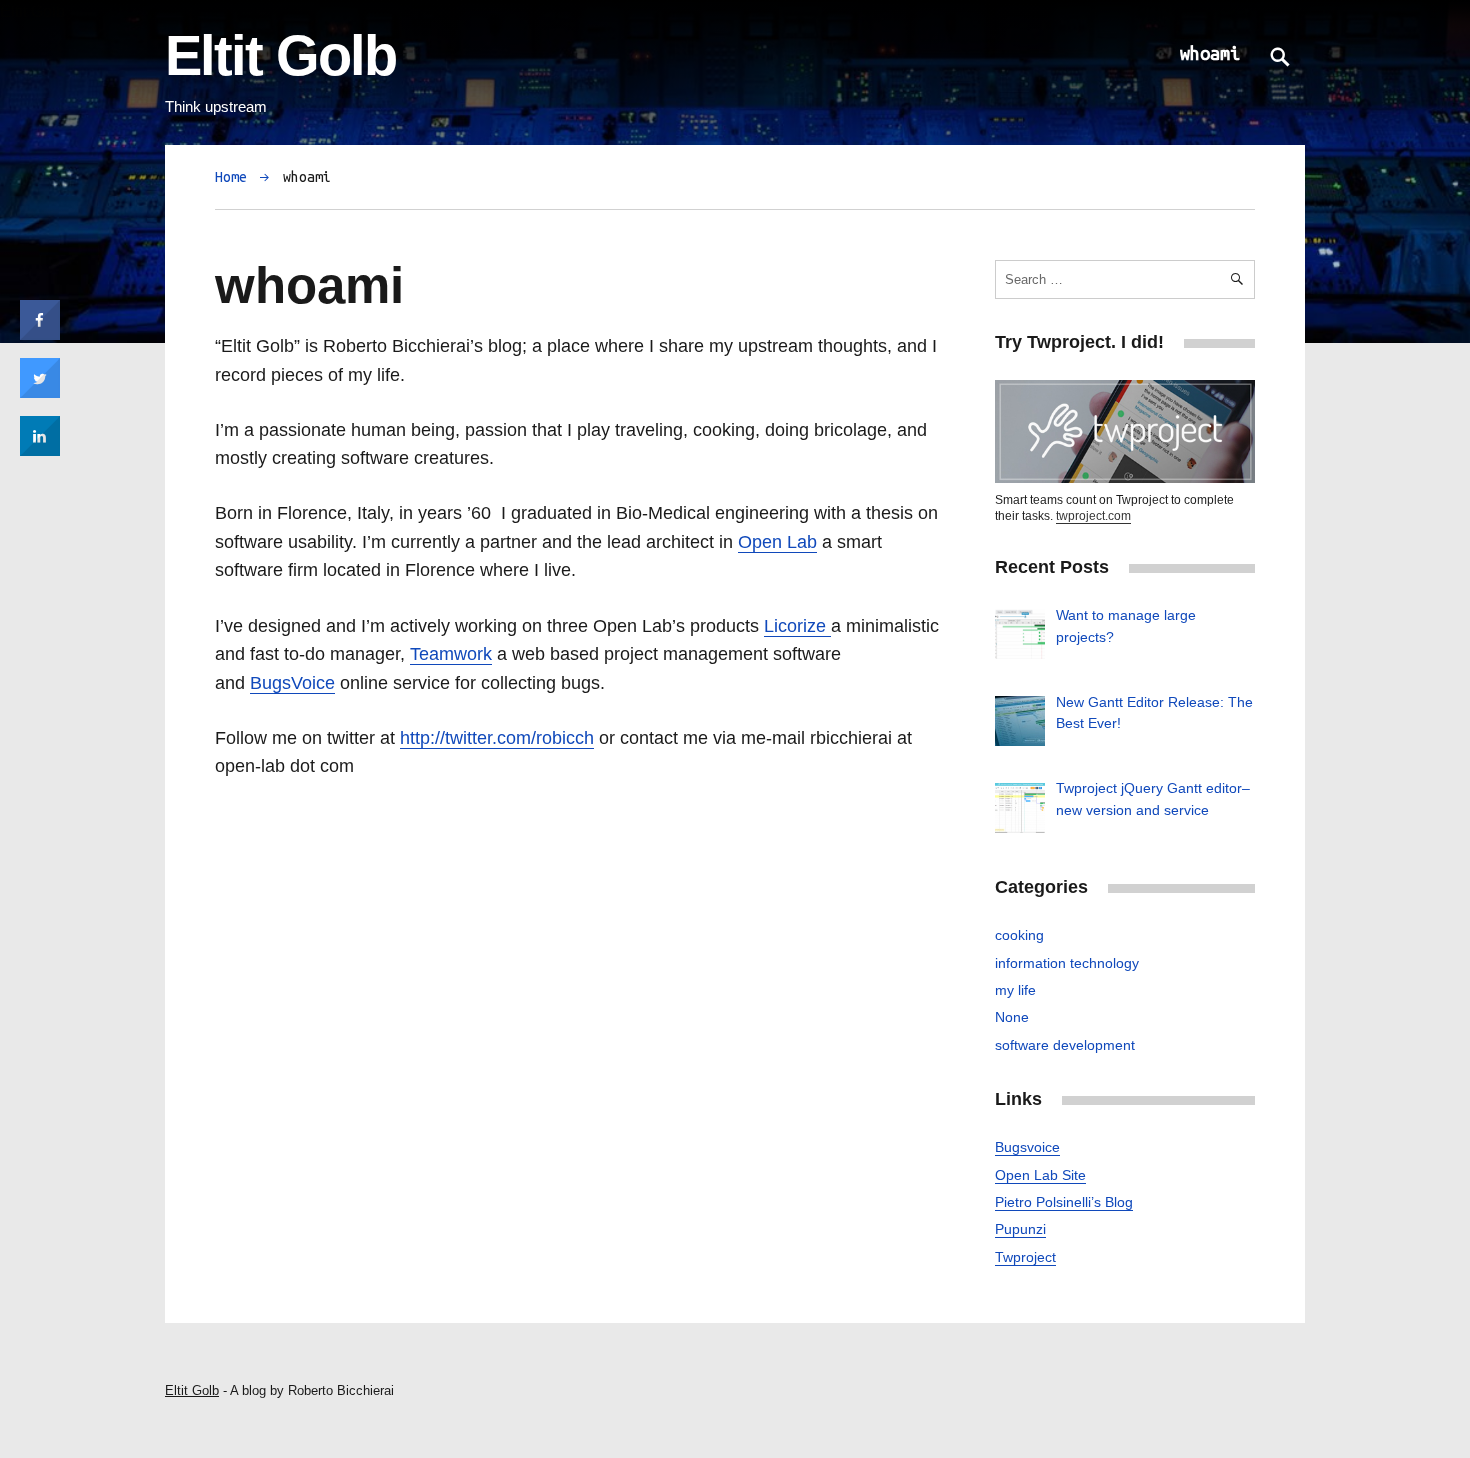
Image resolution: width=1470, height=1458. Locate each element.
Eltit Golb (280, 55)
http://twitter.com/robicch (497, 737)
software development (1065, 1045)
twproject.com (1093, 516)
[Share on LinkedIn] (40, 450)
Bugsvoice (1027, 1147)
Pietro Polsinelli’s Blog (1064, 1202)
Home (231, 177)
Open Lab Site (1040, 1175)
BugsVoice (292, 682)
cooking (1019, 935)
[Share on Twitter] (40, 392)
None (1012, 1017)
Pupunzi (1020, 1229)
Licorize (797, 625)
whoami (1210, 53)
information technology (1067, 963)
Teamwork (451, 653)
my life (1015, 990)
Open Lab (777, 541)
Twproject (1025, 1257)
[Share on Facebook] (40, 334)
